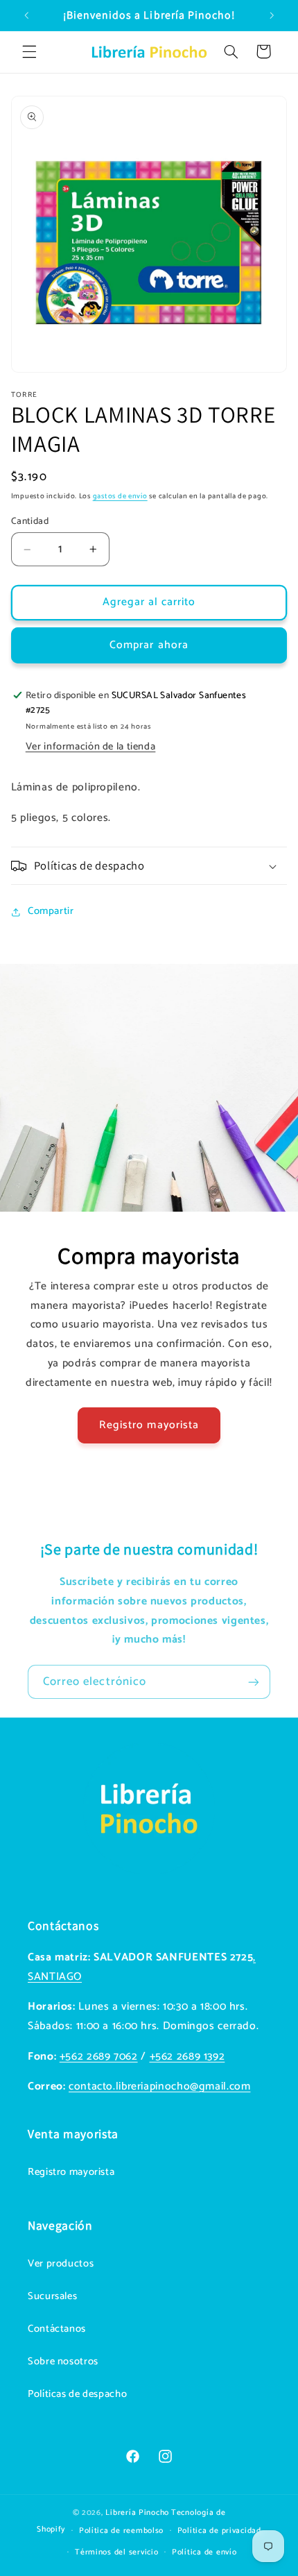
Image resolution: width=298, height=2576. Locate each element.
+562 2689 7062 (99, 2057)
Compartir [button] (51, 911)
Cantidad (30, 521)
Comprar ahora (149, 645)
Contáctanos (57, 2329)
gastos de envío (120, 496)
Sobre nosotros (63, 2362)
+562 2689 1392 (187, 2057)
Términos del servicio (116, 2552)
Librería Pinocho (137, 2513)
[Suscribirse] (254, 1682)
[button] (29, 51)
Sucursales (52, 2296)
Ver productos (61, 2264)
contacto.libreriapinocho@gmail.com (159, 2087)
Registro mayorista (149, 1425)
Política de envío (204, 2552)
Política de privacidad (219, 2531)
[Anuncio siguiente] (272, 15)
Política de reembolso (121, 2531)
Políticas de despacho (77, 2394)
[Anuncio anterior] (26, 15)
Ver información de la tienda (91, 747)
